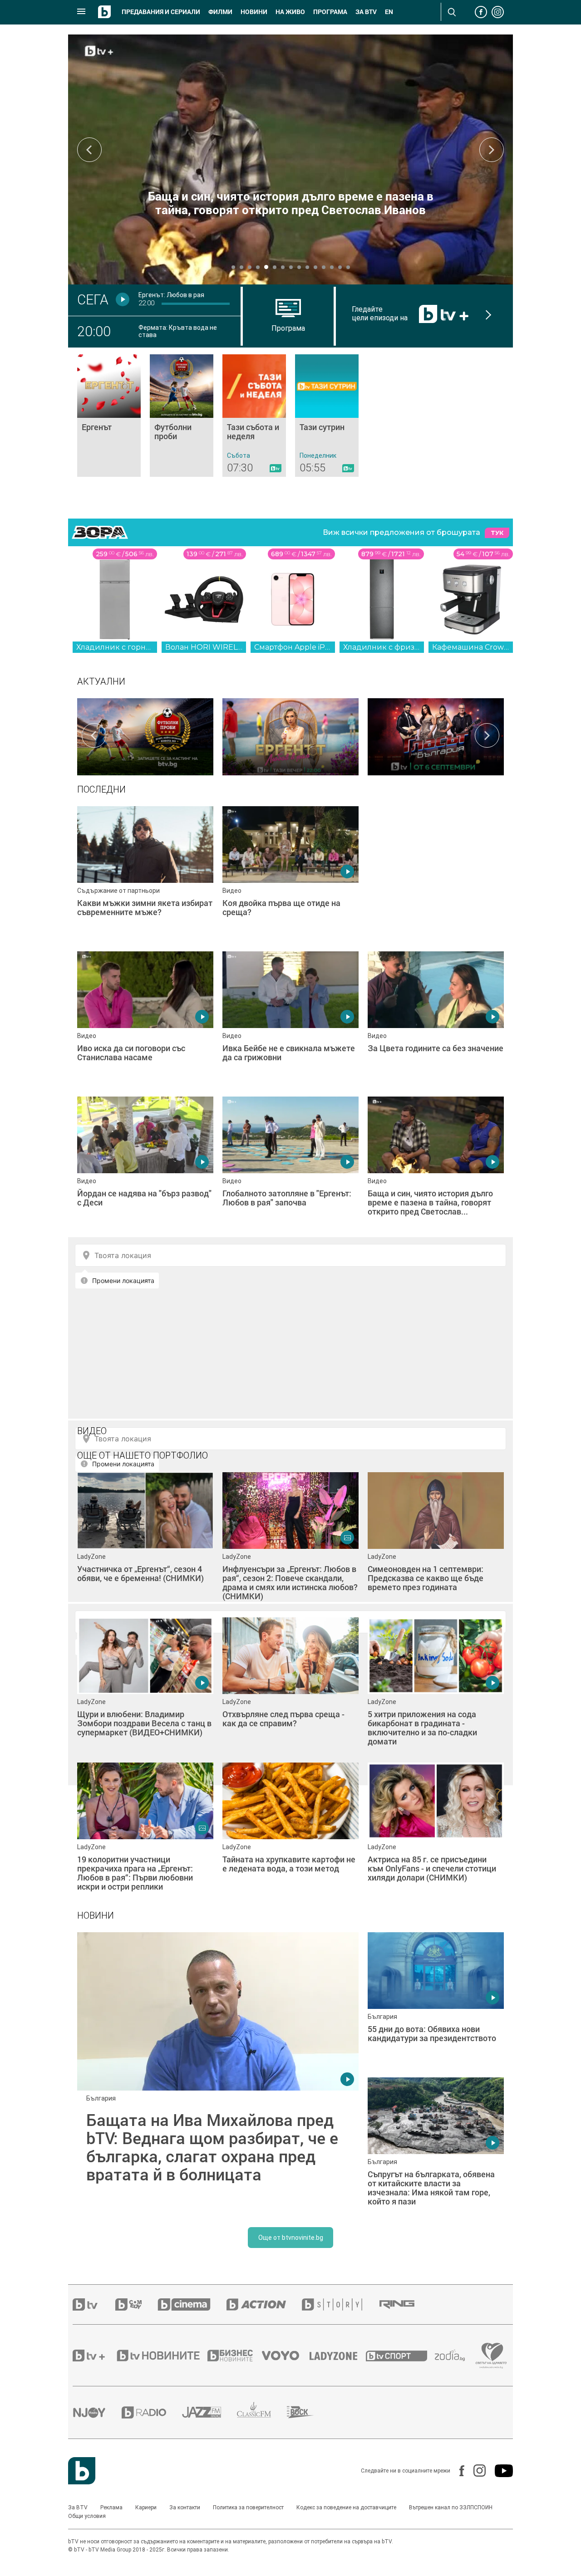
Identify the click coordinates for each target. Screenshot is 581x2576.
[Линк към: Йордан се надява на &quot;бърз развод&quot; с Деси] (145, 1165)
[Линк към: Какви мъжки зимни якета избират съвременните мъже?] (145, 874)
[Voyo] (286, 2356)
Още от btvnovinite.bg (291, 2238)
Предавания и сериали (161, 12)
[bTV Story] (340, 2304)
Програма (330, 12)
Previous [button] (89, 150)
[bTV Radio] (152, 2412)
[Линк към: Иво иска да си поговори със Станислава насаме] (145, 1019)
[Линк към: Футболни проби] (182, 416)
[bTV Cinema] (192, 2304)
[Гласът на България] (436, 735)
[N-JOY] (97, 2412)
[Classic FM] (262, 2412)
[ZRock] (308, 2412)
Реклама (111, 2507)
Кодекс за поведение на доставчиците (346, 2507)
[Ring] (405, 2305)
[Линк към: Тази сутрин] (327, 416)
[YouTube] (499, 2471)
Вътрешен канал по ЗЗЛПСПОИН (451, 2507)
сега (93, 299)
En (389, 12)
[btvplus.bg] (94, 2356)
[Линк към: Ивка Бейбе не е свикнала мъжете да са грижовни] (290, 1019)
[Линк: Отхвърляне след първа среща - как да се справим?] (290, 1685)
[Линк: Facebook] (457, 2471)
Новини (254, 12)
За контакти (185, 2507)
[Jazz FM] (209, 2412)
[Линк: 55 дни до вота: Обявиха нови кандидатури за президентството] (436, 2000)
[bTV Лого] (82, 2471)
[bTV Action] (264, 2304)
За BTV (78, 2507)
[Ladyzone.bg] (338, 2356)
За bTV (366, 12)
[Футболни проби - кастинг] (145, 735)
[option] (145, 735)
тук (497, 533)
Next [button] (492, 150)
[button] (233, 267)
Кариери (146, 2507)
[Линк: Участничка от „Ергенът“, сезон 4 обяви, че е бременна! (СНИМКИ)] (145, 1540)
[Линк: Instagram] (475, 2471)
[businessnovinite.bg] (235, 2356)
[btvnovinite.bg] (161, 2356)
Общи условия (87, 2516)
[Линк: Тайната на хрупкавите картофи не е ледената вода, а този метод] (290, 1831)
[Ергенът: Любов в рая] (290, 735)
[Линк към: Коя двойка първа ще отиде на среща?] (290, 874)
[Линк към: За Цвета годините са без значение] (436, 1019)
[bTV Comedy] (136, 2304)
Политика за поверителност (248, 2507)
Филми (220, 12)
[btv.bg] (94, 2304)
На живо (290, 12)
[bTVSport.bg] (400, 2356)
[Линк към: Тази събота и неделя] (254, 416)
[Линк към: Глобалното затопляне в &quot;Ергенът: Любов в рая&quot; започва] (290, 1165)
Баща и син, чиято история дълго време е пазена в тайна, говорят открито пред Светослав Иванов (291, 203)
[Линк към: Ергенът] (109, 416)
